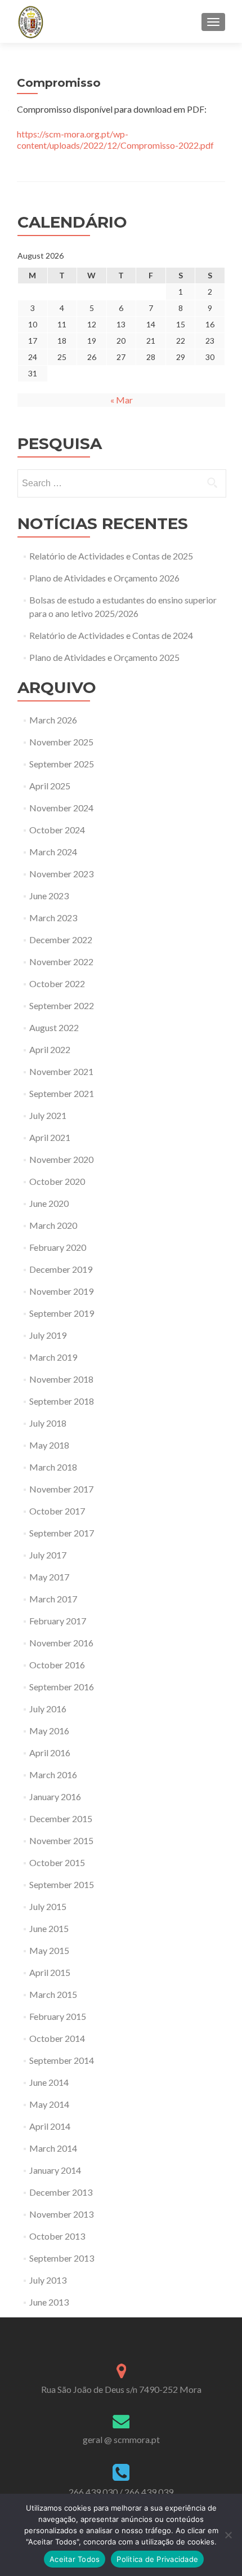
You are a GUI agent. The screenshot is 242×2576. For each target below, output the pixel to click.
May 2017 (49, 1577)
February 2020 (58, 1247)
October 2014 (57, 2038)
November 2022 (61, 961)
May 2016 (49, 1731)
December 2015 (61, 1818)
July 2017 (48, 1555)
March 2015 (53, 1994)
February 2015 (58, 2016)
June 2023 (49, 896)
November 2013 (61, 2214)
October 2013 (57, 2236)
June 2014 (49, 2082)
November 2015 (61, 1840)
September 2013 (62, 2258)
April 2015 (50, 1972)
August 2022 (54, 1027)
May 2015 (49, 1950)
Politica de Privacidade (157, 2559)
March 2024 (53, 852)
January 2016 (55, 1796)
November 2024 (61, 808)
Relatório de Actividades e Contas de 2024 (111, 635)
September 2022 (62, 1005)
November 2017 (61, 1489)
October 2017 (57, 1511)
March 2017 (53, 1599)
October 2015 (57, 1862)
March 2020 (53, 1225)
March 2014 (53, 2148)
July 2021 (48, 1115)
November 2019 (61, 1291)
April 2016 (50, 1753)
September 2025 (62, 764)
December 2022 (61, 940)
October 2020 (57, 1181)
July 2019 (48, 1335)
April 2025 (50, 786)
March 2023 (53, 918)
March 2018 (53, 1467)
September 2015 (62, 1884)
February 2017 (58, 1621)
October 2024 (57, 830)
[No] (228, 2535)
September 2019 (62, 1313)
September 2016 (62, 1687)
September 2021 (62, 1093)
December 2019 (61, 1269)
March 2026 (53, 720)
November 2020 (61, 1159)
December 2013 (61, 2192)
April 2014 (50, 2126)
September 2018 (62, 1401)
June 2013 (49, 2302)
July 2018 (48, 1423)
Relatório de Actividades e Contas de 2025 (111, 556)
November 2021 (61, 1071)
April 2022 (50, 1049)
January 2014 (55, 2170)
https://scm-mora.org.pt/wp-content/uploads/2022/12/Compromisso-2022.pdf (115, 139)
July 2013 (48, 2280)
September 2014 (62, 2060)
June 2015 (49, 1928)
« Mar (122, 400)
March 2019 (53, 1357)
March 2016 (53, 1775)
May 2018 (49, 1445)
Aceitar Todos (75, 2559)
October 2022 (57, 983)
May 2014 (49, 2104)
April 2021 (50, 1137)
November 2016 (61, 1643)
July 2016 (48, 1709)
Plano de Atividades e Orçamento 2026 (104, 578)
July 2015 (48, 1906)
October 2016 (57, 1665)
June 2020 (49, 1203)
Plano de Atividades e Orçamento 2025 (104, 657)
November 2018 (61, 1379)
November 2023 (61, 874)
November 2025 (61, 742)
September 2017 (62, 1533)
